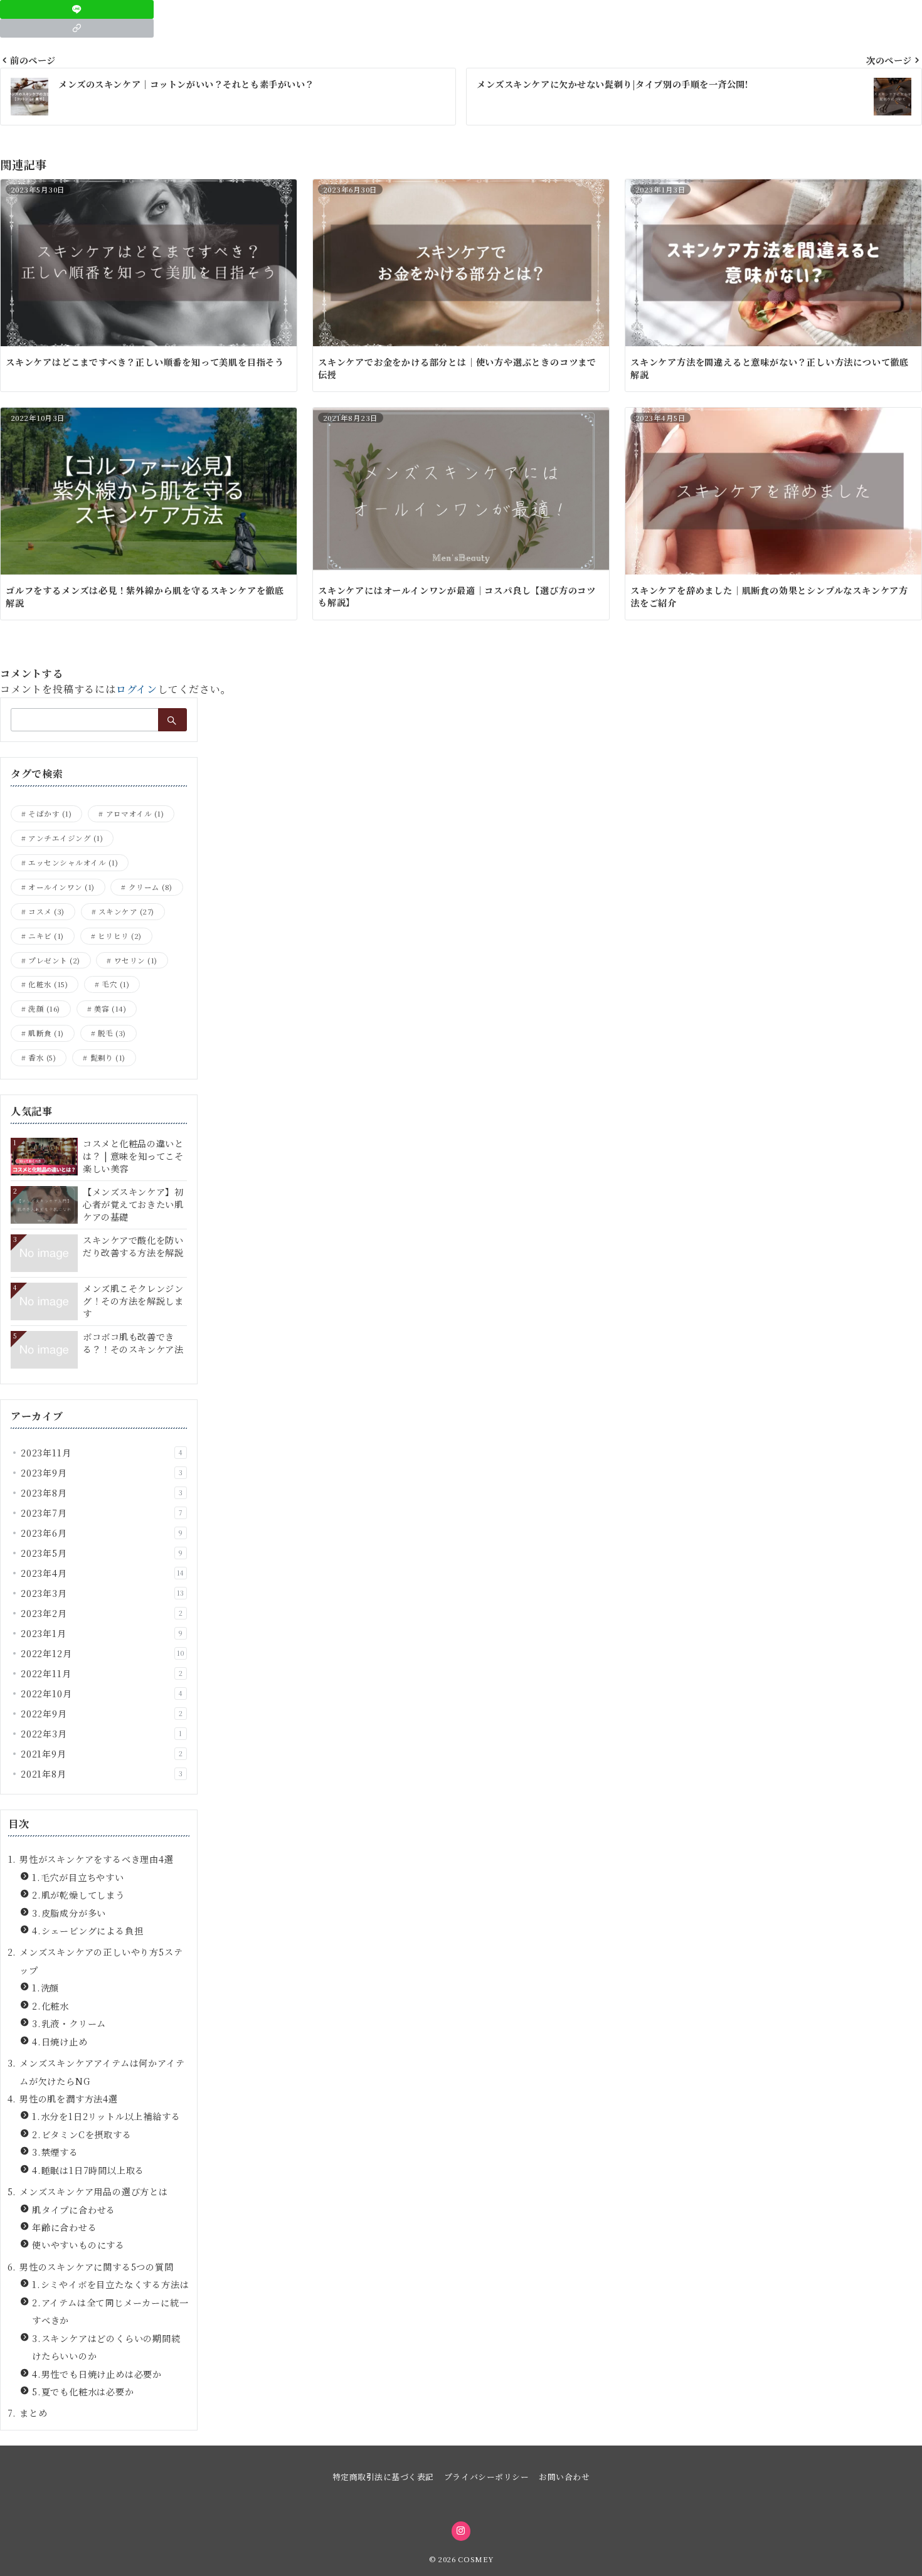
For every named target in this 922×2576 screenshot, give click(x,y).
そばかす (50, 814)
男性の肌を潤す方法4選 (69, 2099)
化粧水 (48, 984)
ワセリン (136, 960)
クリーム (151, 887)
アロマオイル (135, 814)
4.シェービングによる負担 (87, 1931)
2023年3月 (103, 1593)
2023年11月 (102, 1453)
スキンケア (126, 911)
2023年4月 (103, 1573)
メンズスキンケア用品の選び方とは (94, 2192)
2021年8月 (102, 1774)
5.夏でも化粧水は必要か (83, 2392)
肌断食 (46, 1033)
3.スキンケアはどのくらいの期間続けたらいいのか (106, 2347)
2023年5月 (102, 1553)
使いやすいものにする (78, 2245)
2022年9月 (102, 1714)
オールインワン (61, 887)
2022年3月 (102, 1734)
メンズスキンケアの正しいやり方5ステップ (101, 1961)
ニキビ (46, 936)
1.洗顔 (45, 1988)
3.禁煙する (55, 2152)
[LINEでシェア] (77, 9)
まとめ (33, 2413)
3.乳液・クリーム (69, 2023)
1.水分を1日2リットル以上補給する (106, 2116)
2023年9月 (102, 1473)
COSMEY (475, 2559)
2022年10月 (102, 1693)
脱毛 (112, 1033)
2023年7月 (102, 1513)
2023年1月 (102, 1633)
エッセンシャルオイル (73, 862)
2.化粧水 (50, 2006)
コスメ (46, 911)
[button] (77, 28)
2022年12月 (103, 1653)
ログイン (137, 689)
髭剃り (108, 1057)
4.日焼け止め (60, 2042)
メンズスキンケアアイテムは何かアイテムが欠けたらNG (102, 2072)
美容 (110, 1009)
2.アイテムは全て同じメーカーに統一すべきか (110, 2311)
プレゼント (54, 960)
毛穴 (115, 984)
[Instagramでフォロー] (461, 2531)
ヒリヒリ (120, 936)
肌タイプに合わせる (74, 2210)
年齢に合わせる (65, 2227)
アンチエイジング (66, 838)
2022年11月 (102, 1673)
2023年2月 (102, 1613)
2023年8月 (102, 1493)
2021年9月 (102, 1754)
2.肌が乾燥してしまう (78, 1895)
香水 (42, 1057)
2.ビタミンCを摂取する (82, 2134)
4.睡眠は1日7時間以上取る (88, 2170)
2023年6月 (102, 1533)
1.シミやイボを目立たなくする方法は (110, 2284)
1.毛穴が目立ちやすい (78, 1877)
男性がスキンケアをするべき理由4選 (97, 1859)
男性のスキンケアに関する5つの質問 (97, 2267)
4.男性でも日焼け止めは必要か (97, 2374)
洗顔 (44, 1009)
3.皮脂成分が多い (69, 1913)
